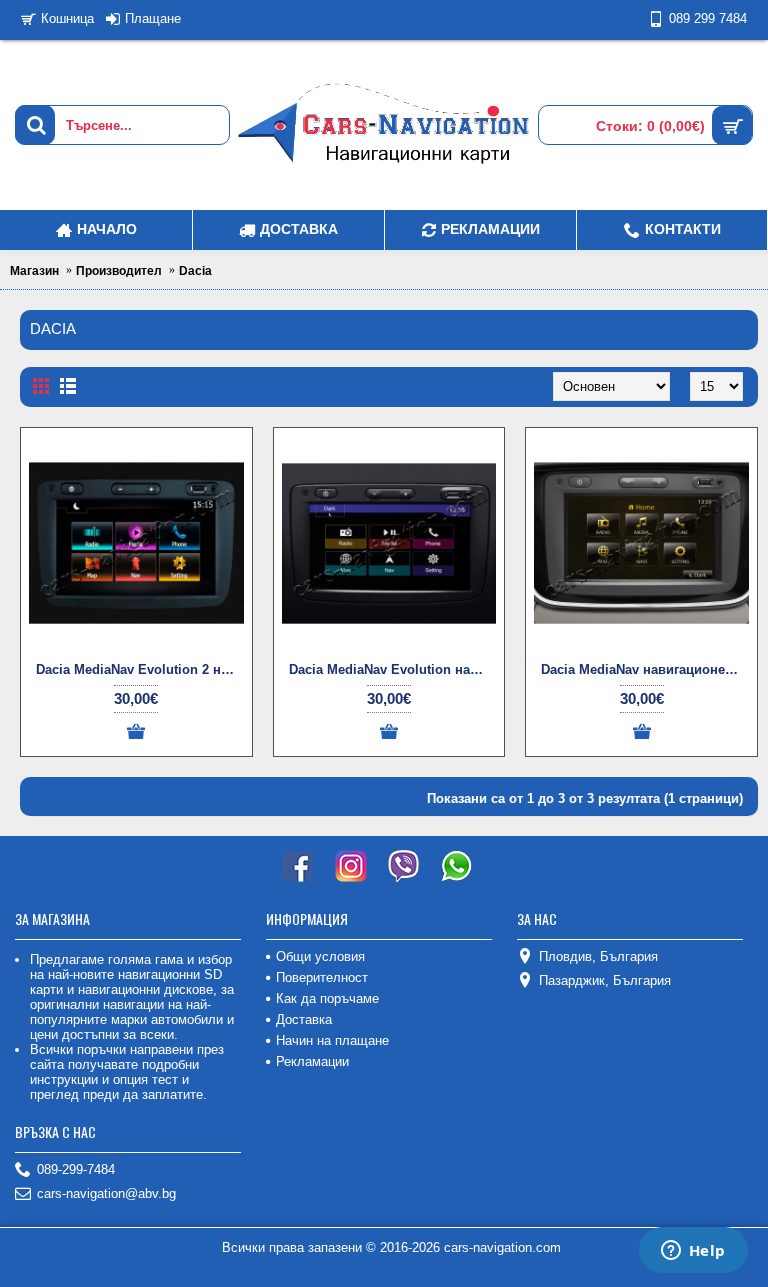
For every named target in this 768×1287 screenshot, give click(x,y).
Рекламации (312, 1061)
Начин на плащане (332, 1040)
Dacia (195, 271)
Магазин (34, 271)
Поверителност (322, 977)
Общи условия (320, 956)
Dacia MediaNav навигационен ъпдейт (645, 669)
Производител (119, 271)
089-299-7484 (76, 1169)
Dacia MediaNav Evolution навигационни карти (393, 669)
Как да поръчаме (327, 998)
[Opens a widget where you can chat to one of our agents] (693, 1252)
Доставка (304, 1019)
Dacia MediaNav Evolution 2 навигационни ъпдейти (140, 669)
